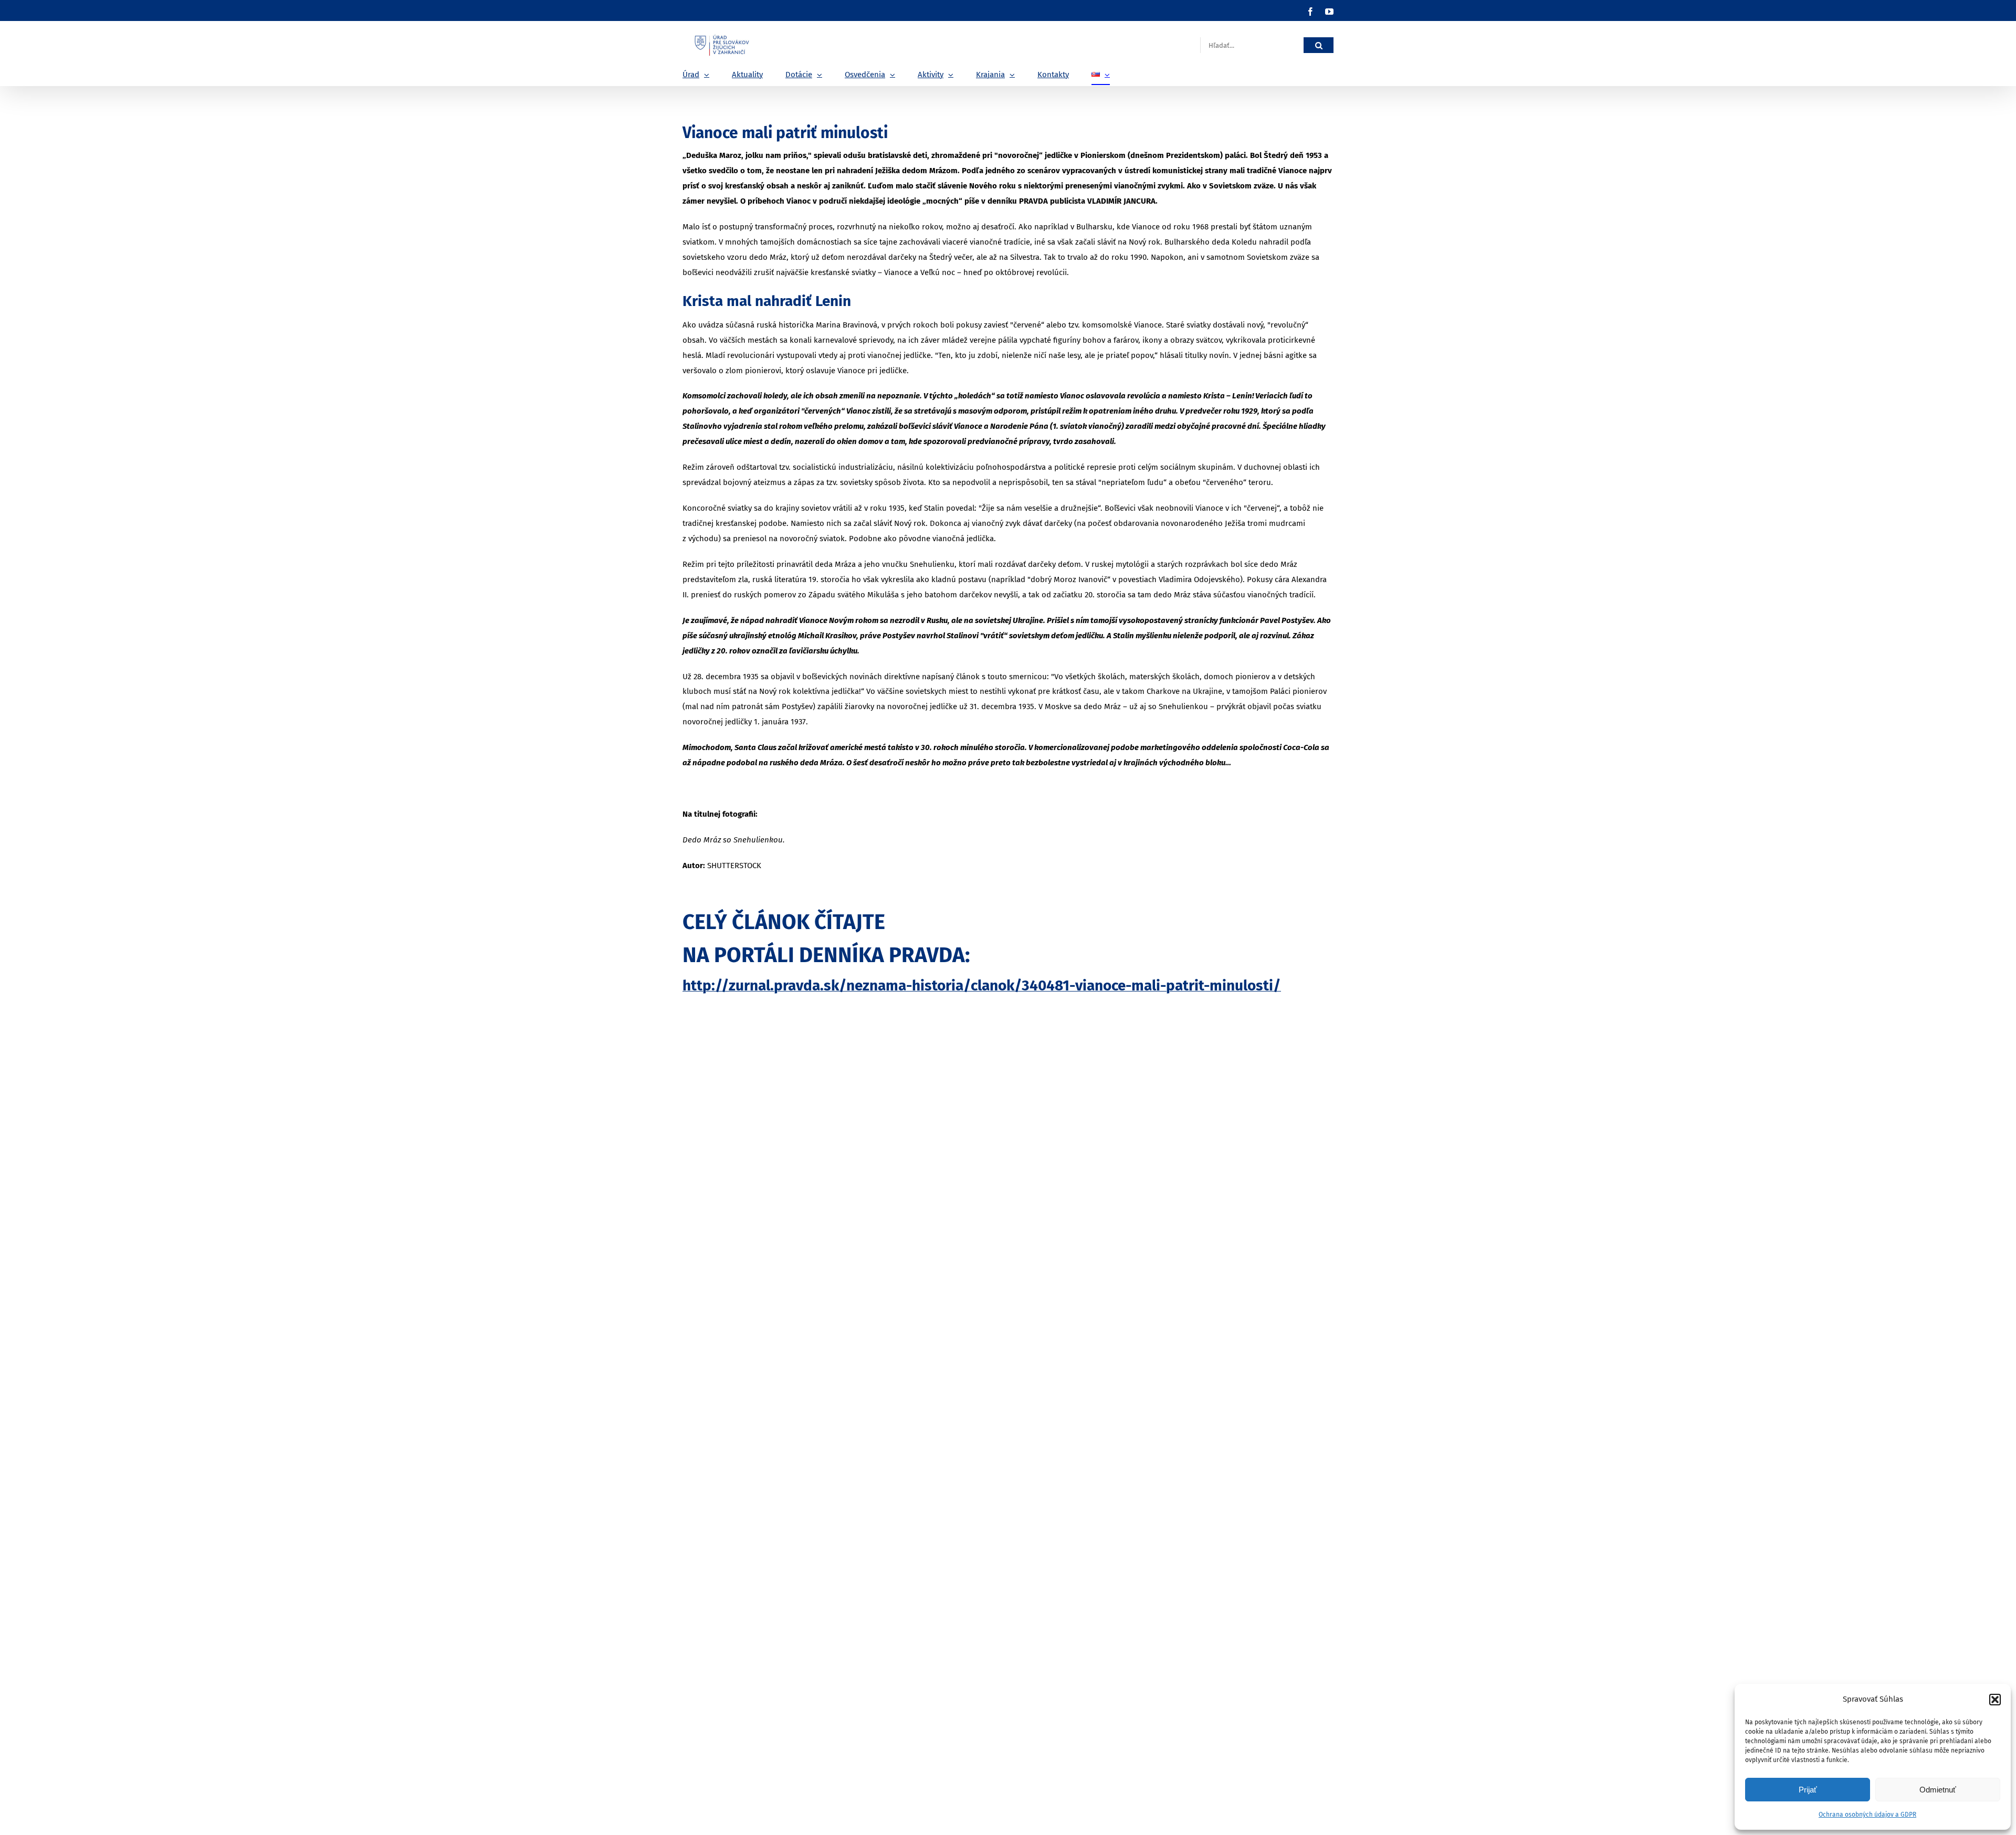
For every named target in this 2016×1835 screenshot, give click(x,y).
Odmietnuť (1938, 1790)
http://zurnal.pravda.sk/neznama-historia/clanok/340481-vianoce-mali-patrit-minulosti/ (982, 985)
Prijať (1808, 1790)
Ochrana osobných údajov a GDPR (1867, 1815)
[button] (1995, 1700)
